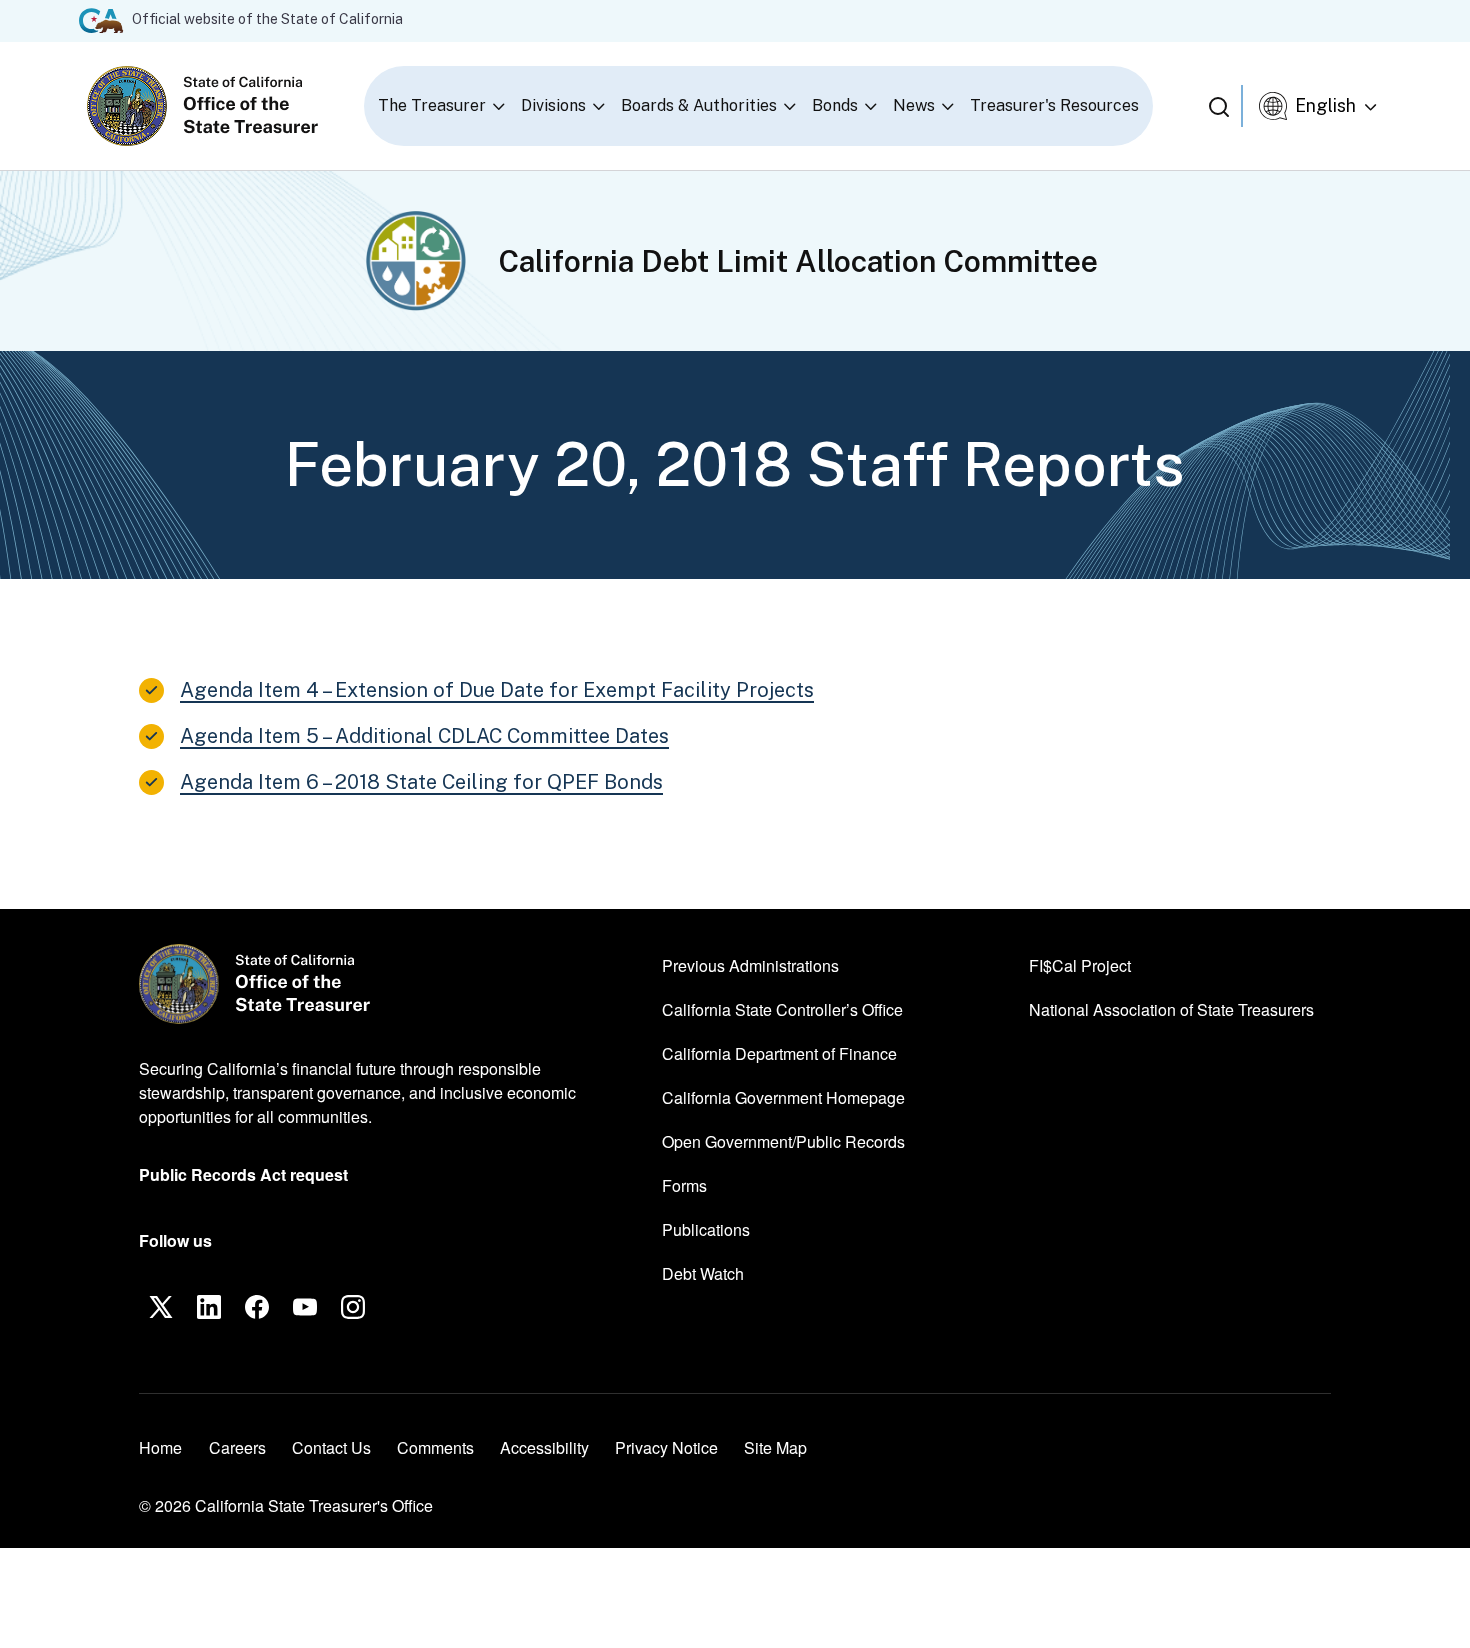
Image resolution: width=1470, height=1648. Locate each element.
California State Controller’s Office (782, 1009)
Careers (237, 1447)
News (914, 105)
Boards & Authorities (699, 105)
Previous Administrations (750, 965)
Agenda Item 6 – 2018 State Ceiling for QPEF (421, 782)
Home (160, 1447)
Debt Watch (703, 1273)
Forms (684, 1185)
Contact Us (331, 1447)
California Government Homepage (783, 1097)
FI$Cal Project (1080, 965)
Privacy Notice (666, 1447)
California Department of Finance (779, 1053)
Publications (706, 1229)
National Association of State (1171, 1009)
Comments (435, 1447)
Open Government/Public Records (783, 1141)
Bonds (835, 105)
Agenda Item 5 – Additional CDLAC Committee (424, 736)
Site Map (775, 1447)
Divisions (553, 105)
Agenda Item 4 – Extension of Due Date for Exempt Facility (497, 690)
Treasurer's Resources (1054, 105)
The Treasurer (432, 105)
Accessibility (544, 1447)
